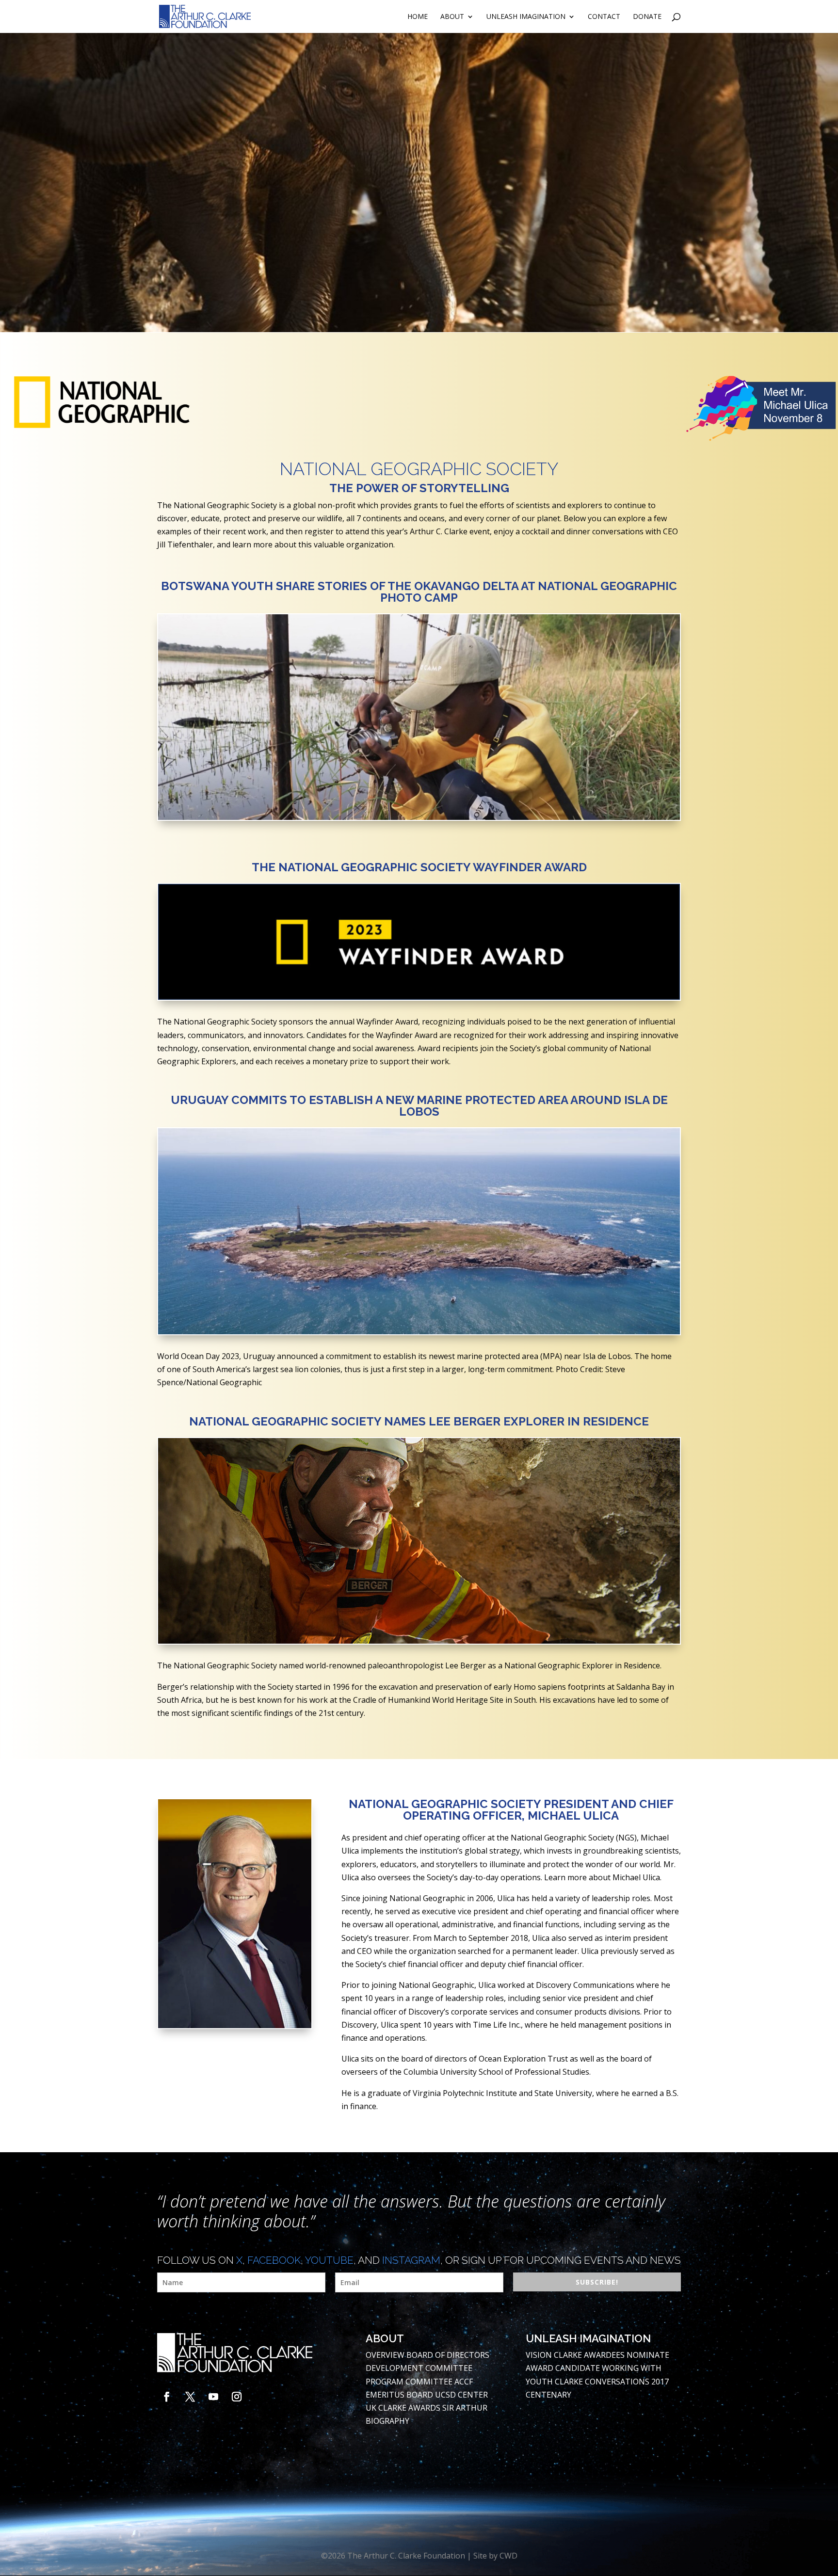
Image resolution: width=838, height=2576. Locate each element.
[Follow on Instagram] (237, 2397)
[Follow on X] (190, 2397)
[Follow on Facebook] (167, 2397)
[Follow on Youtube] (213, 2397)
